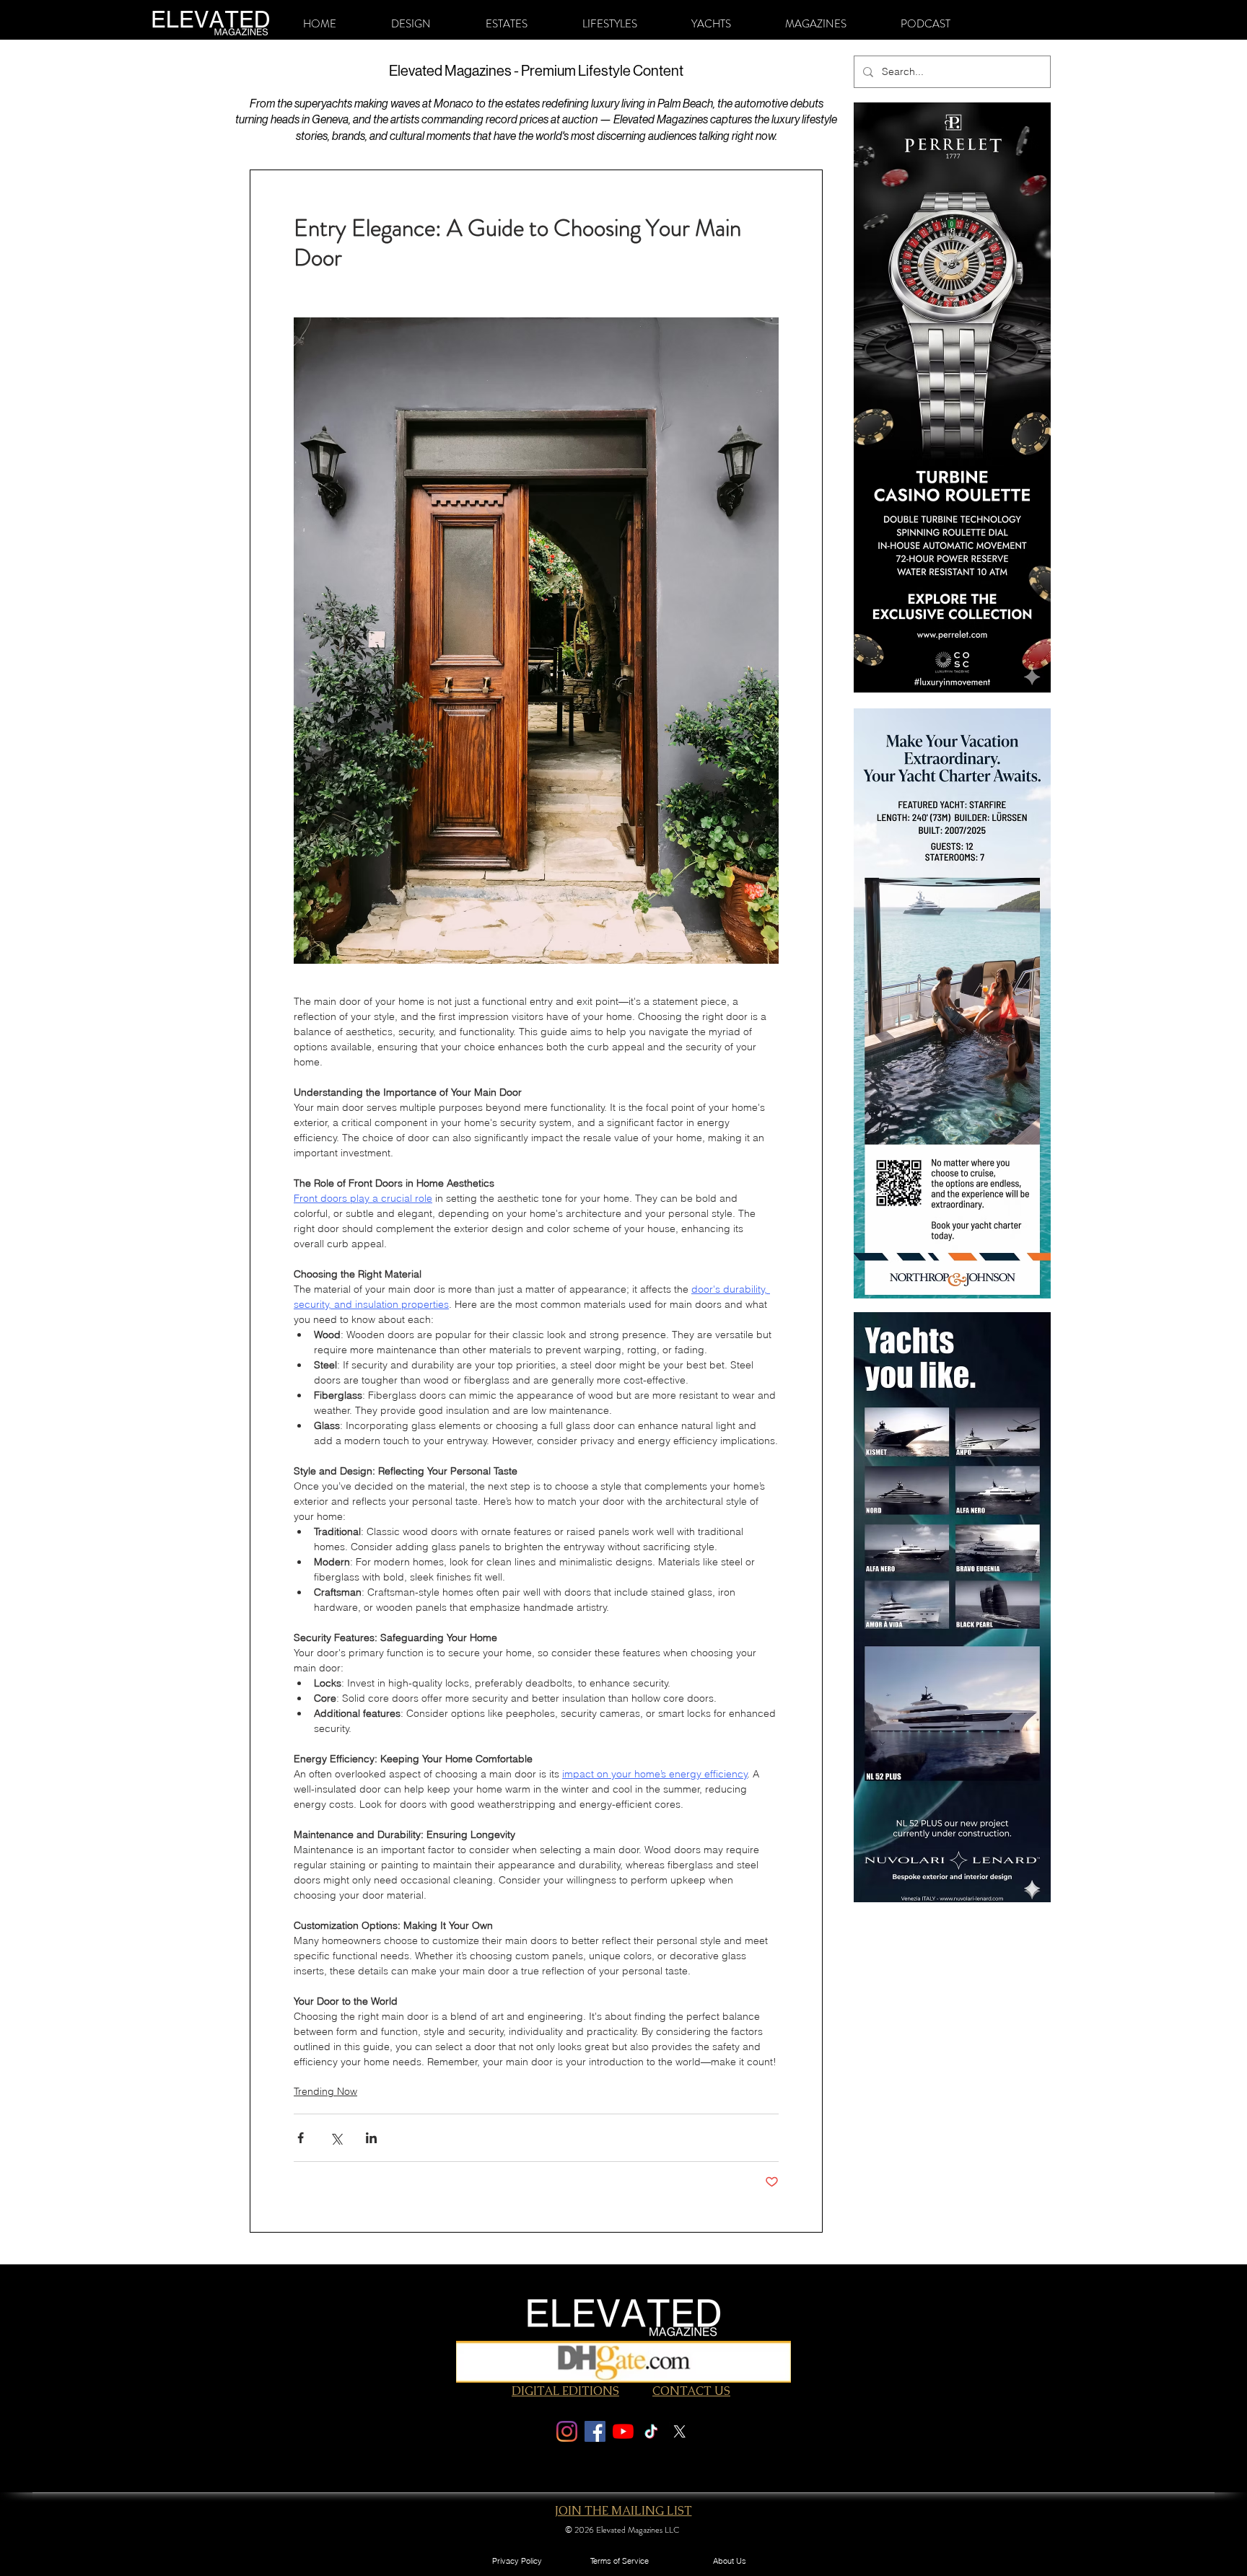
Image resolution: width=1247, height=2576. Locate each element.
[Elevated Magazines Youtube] (623, 2431)
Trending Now (325, 2091)
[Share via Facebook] (301, 2138)
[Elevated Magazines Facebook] (595, 2431)
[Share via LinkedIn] (371, 2138)
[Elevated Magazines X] (679, 2431)
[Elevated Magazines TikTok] (651, 2431)
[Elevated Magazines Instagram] (567, 2431)
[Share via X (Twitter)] (336, 2138)
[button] (411, 24)
